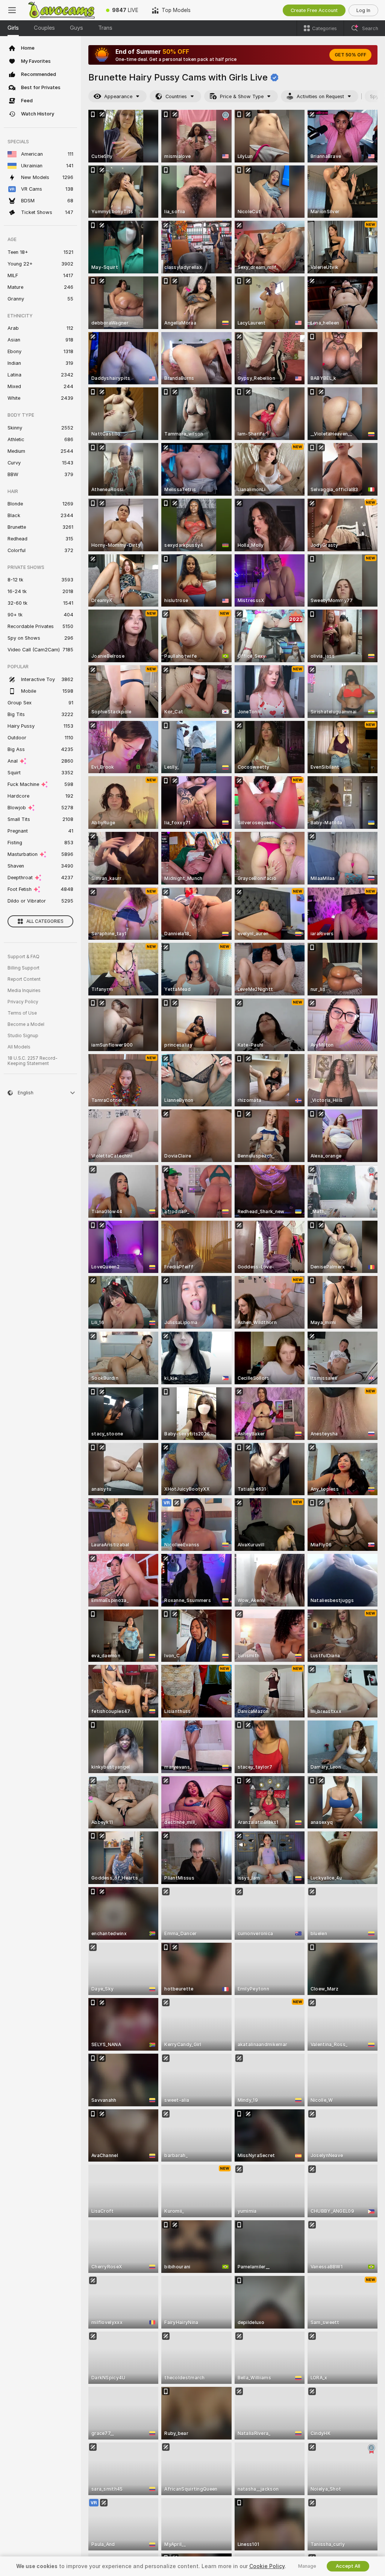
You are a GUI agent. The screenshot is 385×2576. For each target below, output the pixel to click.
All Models (19, 1047)
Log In (363, 10)
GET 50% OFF (350, 55)
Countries (176, 96)
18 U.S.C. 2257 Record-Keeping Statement (33, 1061)
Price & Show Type (242, 96)
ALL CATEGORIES (45, 921)
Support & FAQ (23, 957)
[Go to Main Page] (62, 10)
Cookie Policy (267, 2566)
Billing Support (23, 968)
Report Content (24, 979)
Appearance (118, 96)
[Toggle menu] (12, 10)
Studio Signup (23, 1036)
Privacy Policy (23, 1002)
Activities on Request (320, 96)
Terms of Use (22, 1013)
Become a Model (26, 1024)
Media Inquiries (24, 991)
